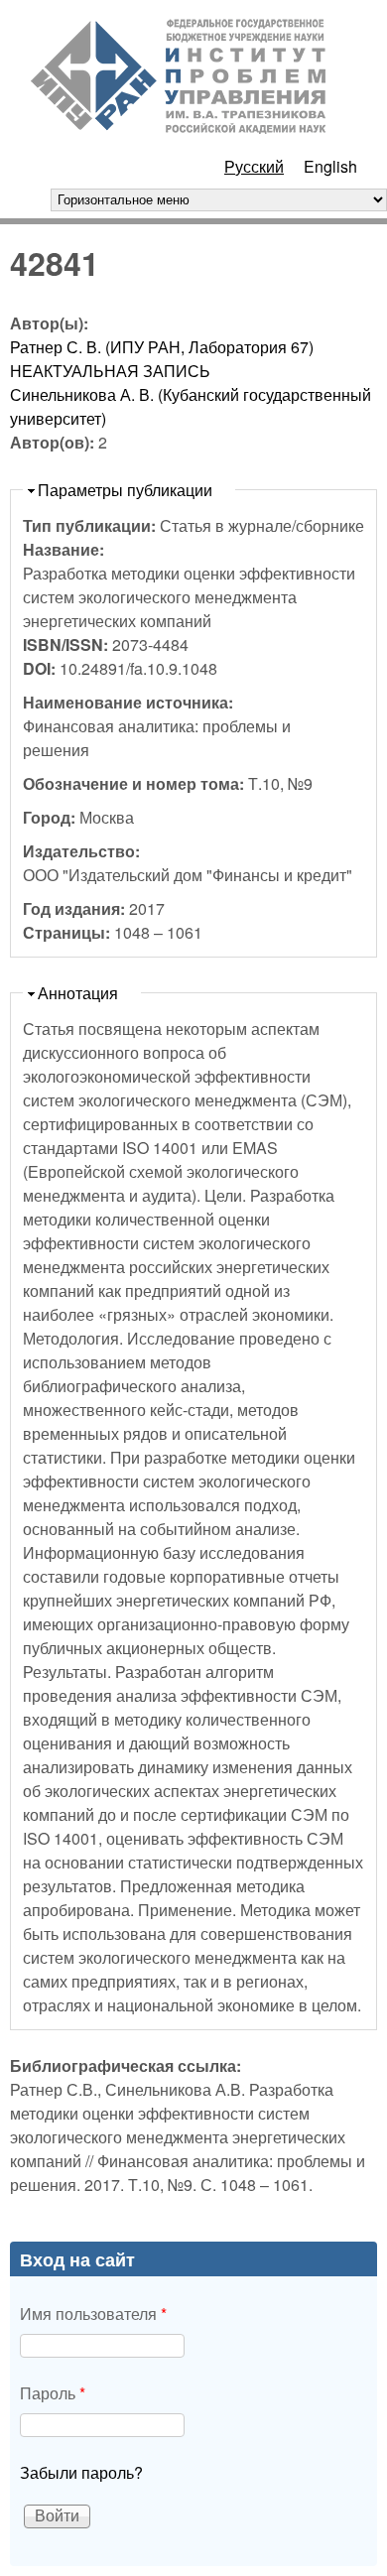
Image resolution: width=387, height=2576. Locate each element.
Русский (254, 166)
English (330, 166)
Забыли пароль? (81, 2472)
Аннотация (78, 993)
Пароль (53, 2393)
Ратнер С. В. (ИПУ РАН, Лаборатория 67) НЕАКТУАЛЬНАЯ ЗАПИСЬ (162, 359)
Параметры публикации (125, 490)
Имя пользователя (93, 2314)
